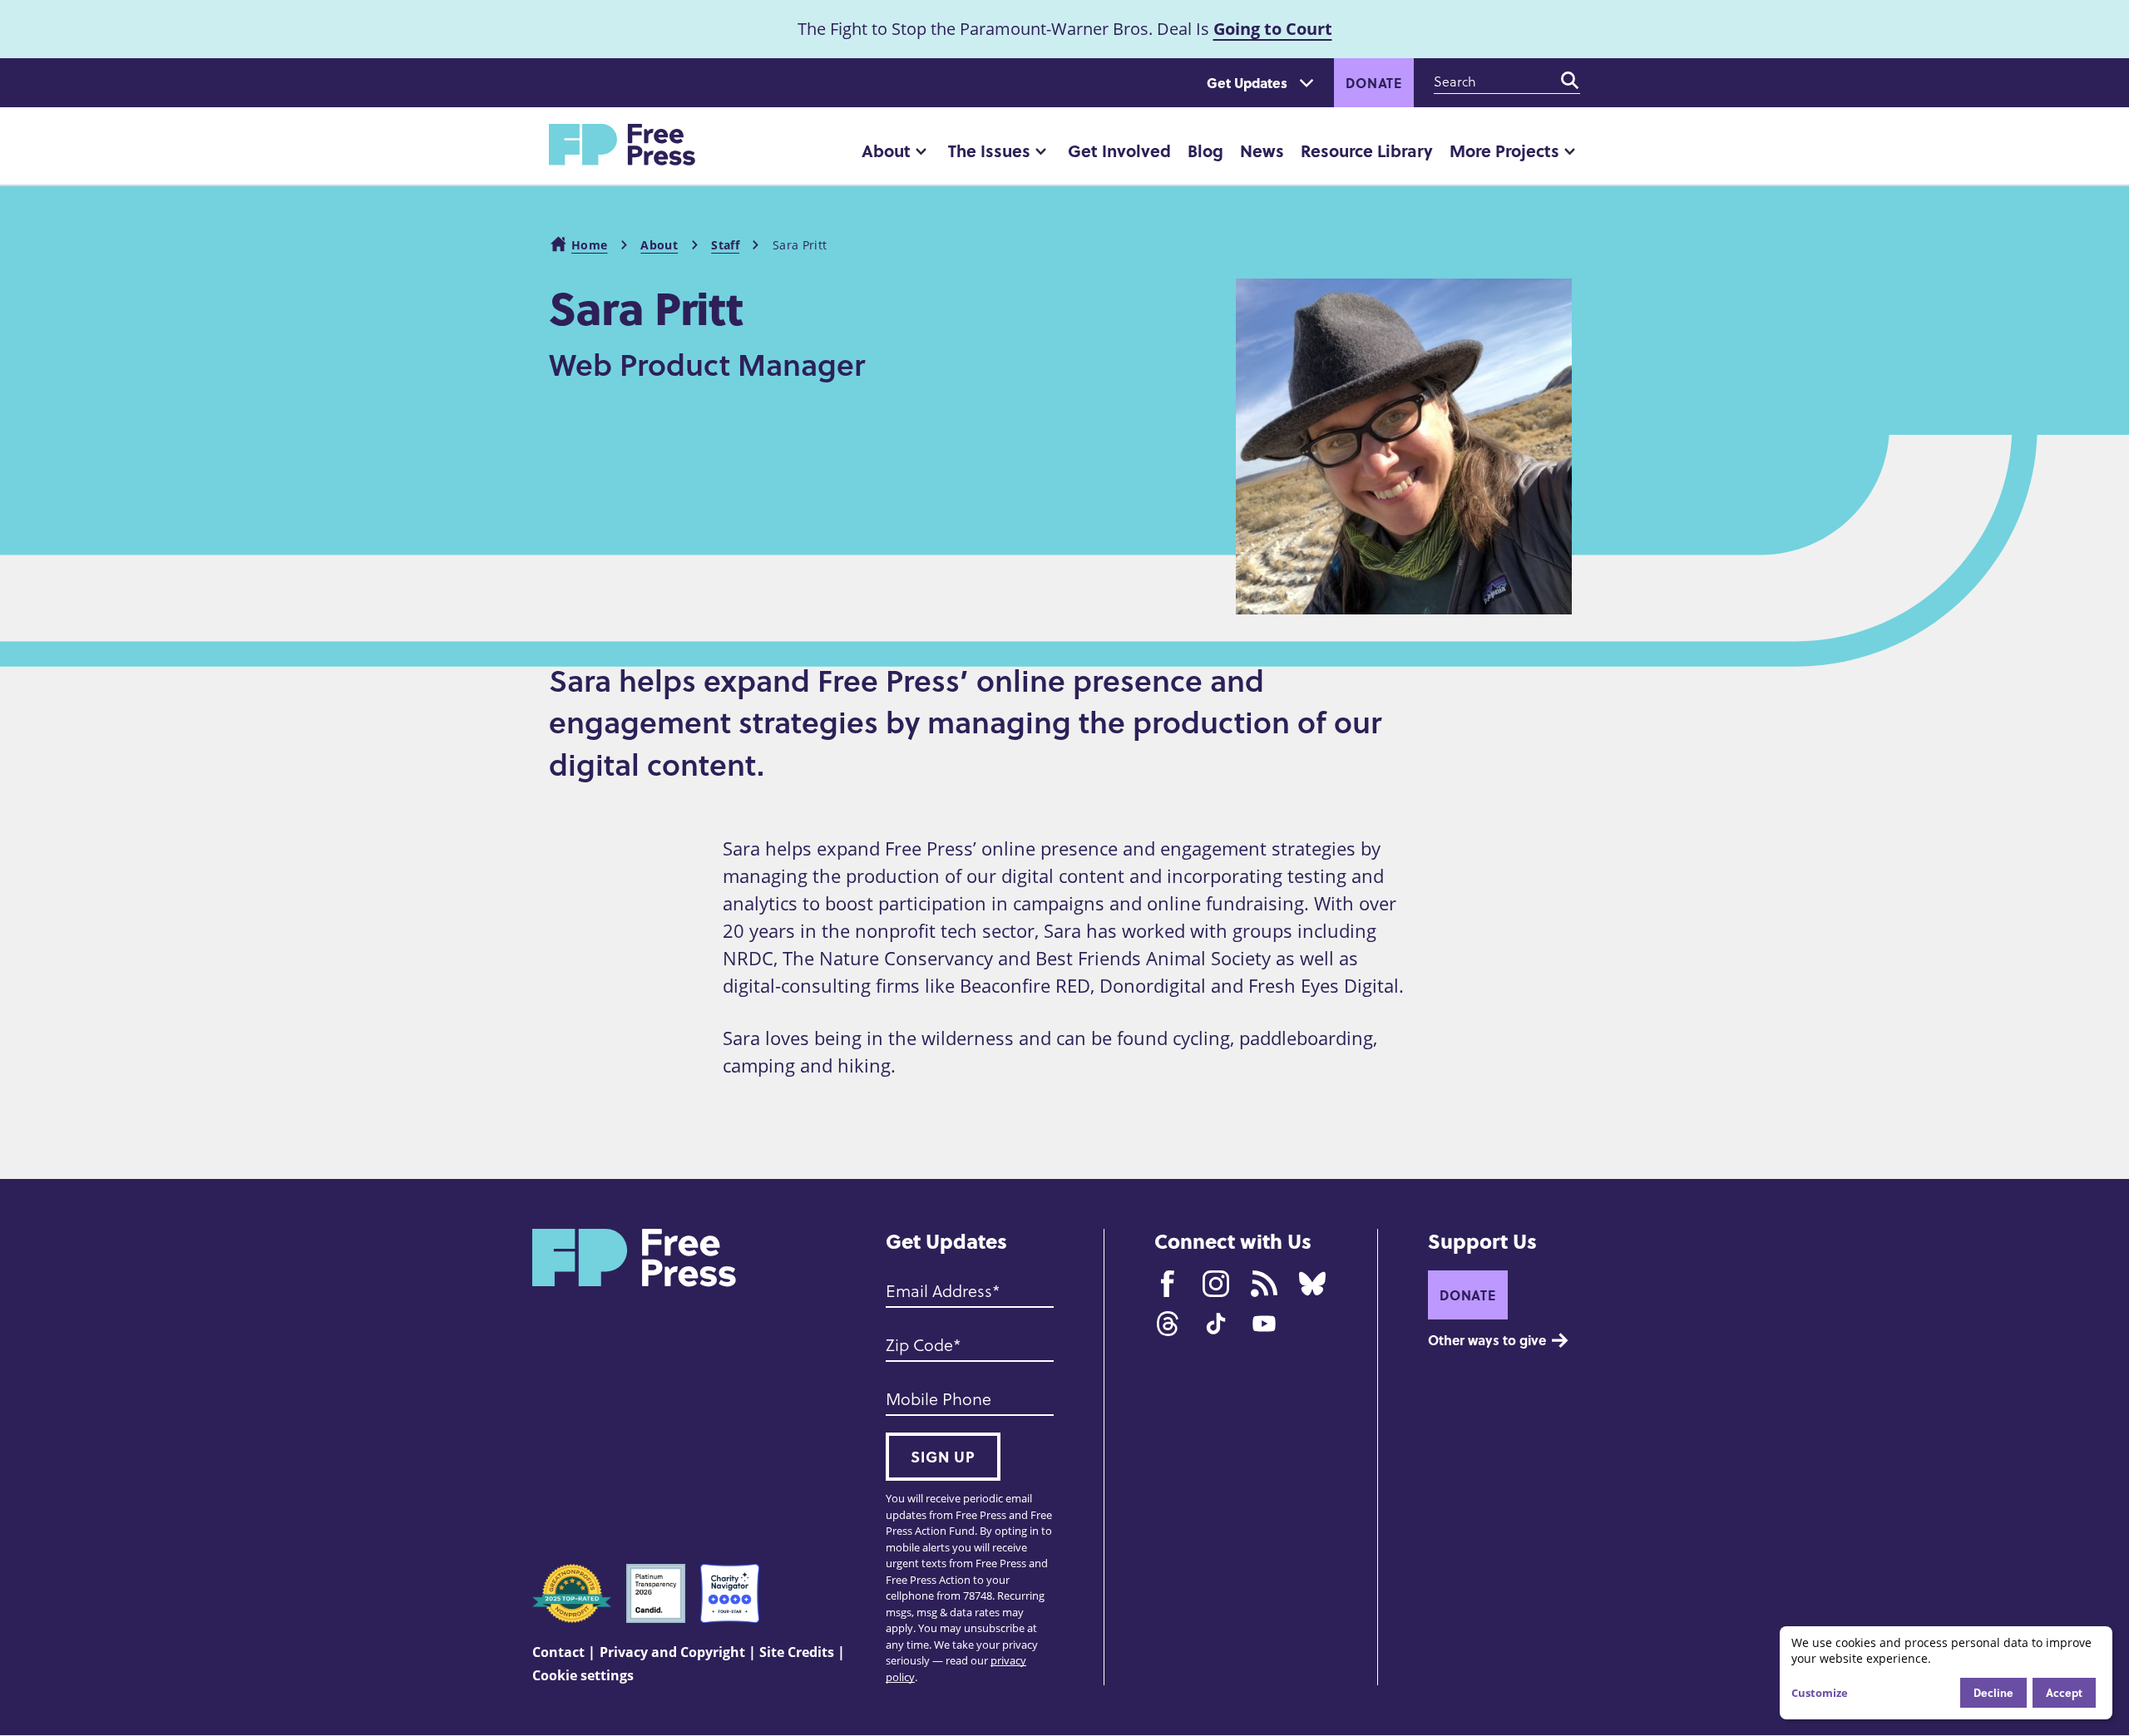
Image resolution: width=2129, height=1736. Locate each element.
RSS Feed (1264, 1284)
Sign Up (943, 1457)
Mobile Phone (939, 1398)
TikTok (1216, 1324)
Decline (1993, 1692)
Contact (558, 1652)
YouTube (1264, 1324)
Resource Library (1367, 150)
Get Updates (1247, 83)
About (886, 150)
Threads (1168, 1324)
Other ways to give (1487, 1340)
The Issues (989, 150)
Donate (1374, 83)
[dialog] (1946, 1673)
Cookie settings (583, 1675)
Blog (1205, 150)
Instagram (1216, 1284)
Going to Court (1273, 29)
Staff (725, 245)
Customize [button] (1820, 1693)
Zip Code (919, 1344)
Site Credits (797, 1652)
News (1262, 150)
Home (589, 245)
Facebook (1168, 1284)
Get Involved (1119, 150)
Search (1570, 81)
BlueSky (1312, 1284)
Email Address (939, 1290)
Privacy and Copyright (672, 1652)
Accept (2064, 1692)
